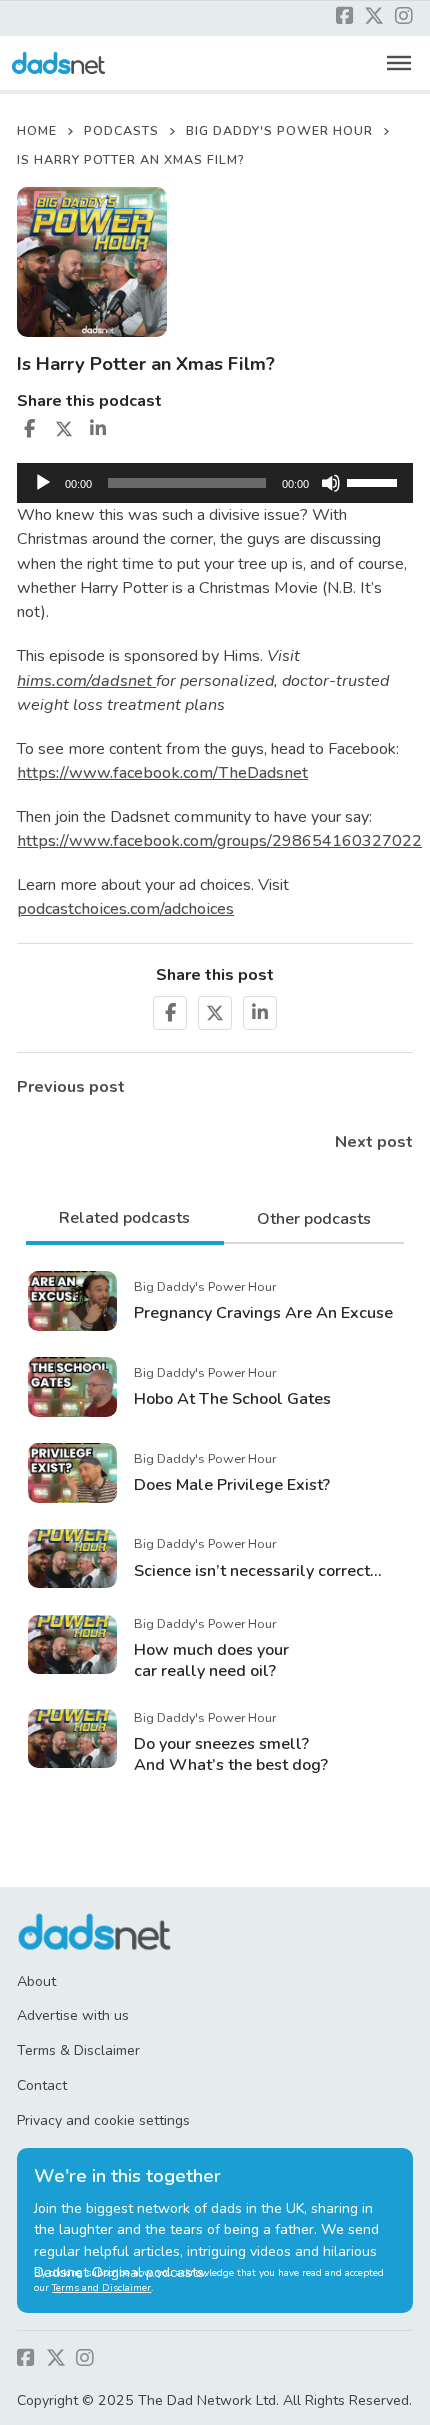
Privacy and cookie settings (103, 2120)
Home (37, 130)
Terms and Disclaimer (101, 2288)
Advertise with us (73, 2015)
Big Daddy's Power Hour (279, 130)
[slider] (375, 481)
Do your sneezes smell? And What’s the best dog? (231, 1754)
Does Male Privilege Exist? (232, 1485)
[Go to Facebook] (345, 18)
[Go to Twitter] (374, 18)
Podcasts (121, 130)
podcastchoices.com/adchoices (125, 909)
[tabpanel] (215, 1521)
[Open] (399, 63)
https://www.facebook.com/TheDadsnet (162, 773)
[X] (64, 429)
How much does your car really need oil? (211, 1660)
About (36, 1981)
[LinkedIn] (98, 429)
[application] (215, 483)
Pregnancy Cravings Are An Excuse (263, 1313)
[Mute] (331, 483)
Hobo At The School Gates (232, 1399)
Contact (42, 2085)
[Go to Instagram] (404, 18)
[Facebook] (29, 429)
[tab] (125, 1220)
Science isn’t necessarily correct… (258, 1571)
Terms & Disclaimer (78, 2050)
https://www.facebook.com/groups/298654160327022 (219, 841)
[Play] (43, 483)
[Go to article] (72, 1300)
